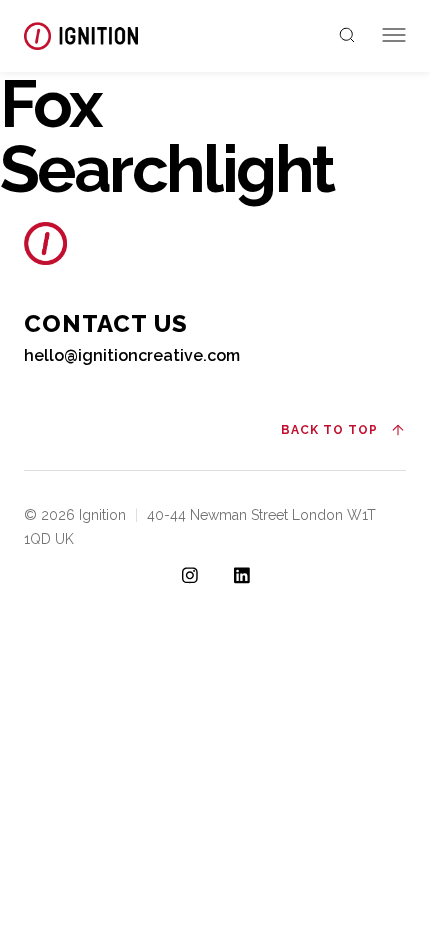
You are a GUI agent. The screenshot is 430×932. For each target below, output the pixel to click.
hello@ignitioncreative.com (132, 355)
